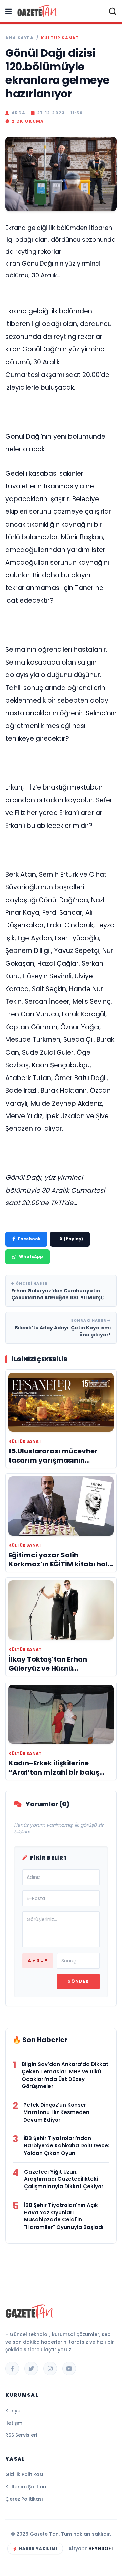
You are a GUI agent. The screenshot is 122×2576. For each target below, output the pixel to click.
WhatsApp (31, 1257)
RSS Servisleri (21, 2435)
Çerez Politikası (24, 2499)
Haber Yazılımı (38, 2548)
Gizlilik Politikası (24, 2474)
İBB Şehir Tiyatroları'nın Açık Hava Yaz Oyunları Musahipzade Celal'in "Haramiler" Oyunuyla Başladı (64, 2216)
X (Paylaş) (71, 1239)
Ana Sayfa (19, 38)
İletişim (14, 2423)
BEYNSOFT (101, 2548)
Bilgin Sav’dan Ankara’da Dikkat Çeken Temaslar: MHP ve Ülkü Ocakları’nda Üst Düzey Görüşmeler (65, 2075)
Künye (13, 2411)
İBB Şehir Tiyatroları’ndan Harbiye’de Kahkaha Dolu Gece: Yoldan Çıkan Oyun (67, 2146)
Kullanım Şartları (26, 2487)
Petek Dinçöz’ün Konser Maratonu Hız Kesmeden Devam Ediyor (56, 2112)
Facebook (29, 1239)
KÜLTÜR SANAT (60, 38)
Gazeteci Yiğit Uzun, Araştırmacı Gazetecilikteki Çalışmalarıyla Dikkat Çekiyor (64, 2179)
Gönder (78, 1981)
